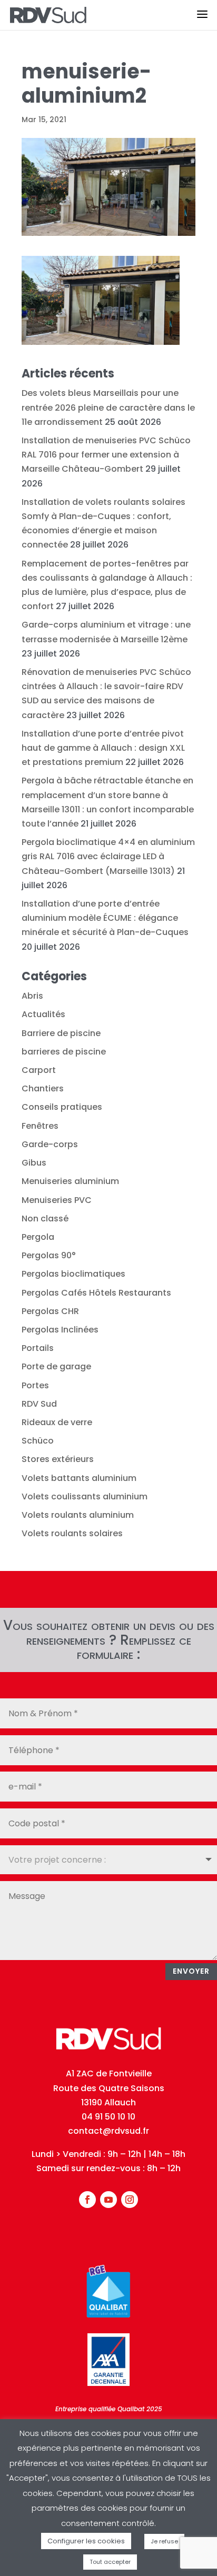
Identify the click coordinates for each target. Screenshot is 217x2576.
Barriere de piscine (61, 1033)
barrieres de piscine (64, 1052)
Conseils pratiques (62, 1107)
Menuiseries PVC (57, 1200)
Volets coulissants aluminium (85, 1496)
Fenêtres (40, 1126)
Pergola (38, 1237)
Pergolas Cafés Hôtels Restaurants (96, 1293)
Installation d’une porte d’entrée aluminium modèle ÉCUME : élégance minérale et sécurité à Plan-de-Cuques (105, 918)
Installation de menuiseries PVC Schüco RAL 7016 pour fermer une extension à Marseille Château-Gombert (106, 455)
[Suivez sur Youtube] (108, 2200)
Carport (39, 1070)
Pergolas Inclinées (60, 1330)
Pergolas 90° (49, 1255)
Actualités (43, 1014)
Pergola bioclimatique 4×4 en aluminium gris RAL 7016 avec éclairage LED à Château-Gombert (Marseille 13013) (108, 856)
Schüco (38, 1441)
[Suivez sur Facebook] (87, 2200)
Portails (38, 1348)
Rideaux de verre (57, 1422)
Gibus (34, 1163)
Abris (32, 996)
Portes (35, 1385)
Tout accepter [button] (110, 2562)
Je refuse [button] (164, 2541)
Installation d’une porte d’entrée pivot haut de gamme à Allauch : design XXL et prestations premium (103, 748)
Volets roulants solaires (72, 1533)
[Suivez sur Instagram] (130, 2200)
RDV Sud (39, 1404)
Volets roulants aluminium (78, 1515)
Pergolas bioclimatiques (73, 1274)
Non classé (45, 1219)
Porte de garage (56, 1366)
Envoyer (191, 1971)
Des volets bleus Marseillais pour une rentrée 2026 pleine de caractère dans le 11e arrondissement (108, 407)
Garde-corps (50, 1144)
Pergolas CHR (50, 1311)
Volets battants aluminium (79, 1478)
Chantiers (43, 1088)
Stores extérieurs (58, 1459)
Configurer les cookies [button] (86, 2541)
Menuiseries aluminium (70, 1181)
